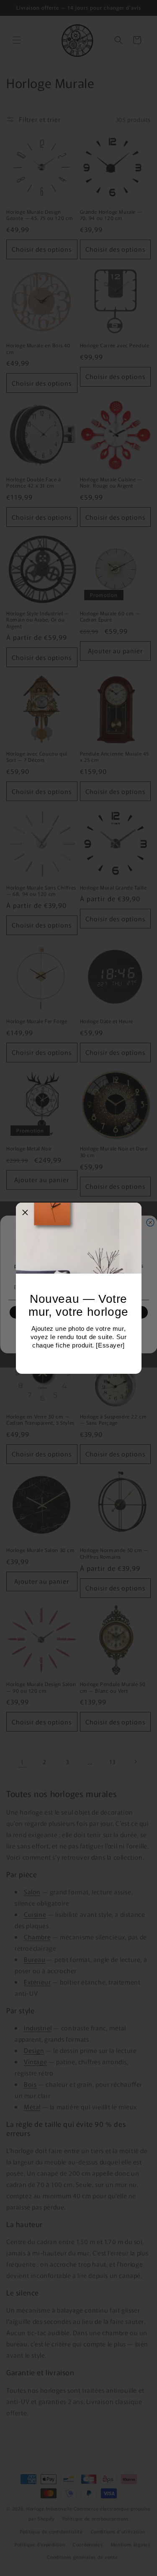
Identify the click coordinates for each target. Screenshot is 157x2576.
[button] (26, 1212)
